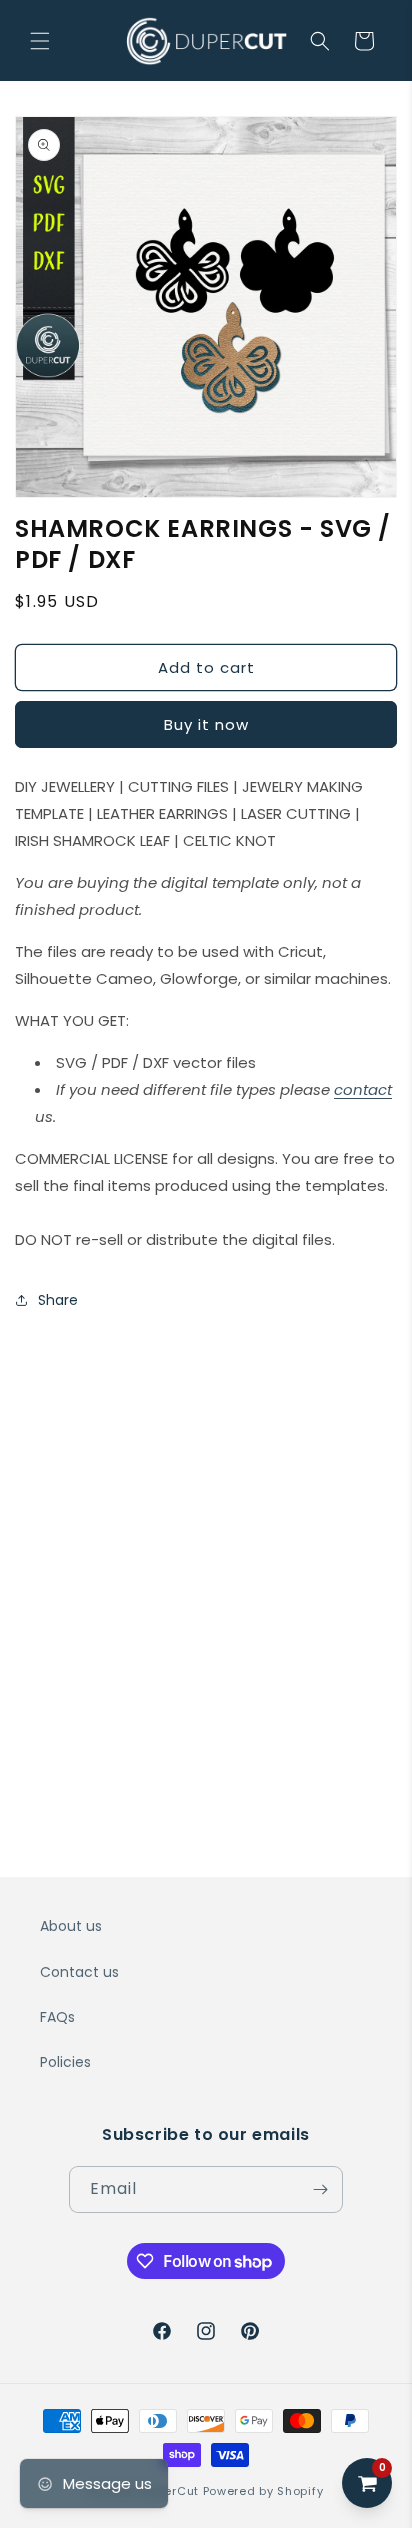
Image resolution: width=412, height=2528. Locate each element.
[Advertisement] (206, 1543)
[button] (40, 41)
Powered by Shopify (263, 2491)
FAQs (57, 2017)
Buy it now (206, 724)
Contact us (79, 1972)
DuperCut (170, 2491)
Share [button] (58, 1300)
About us (71, 1926)
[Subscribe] (320, 2189)
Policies (65, 2062)
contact (363, 1089)
